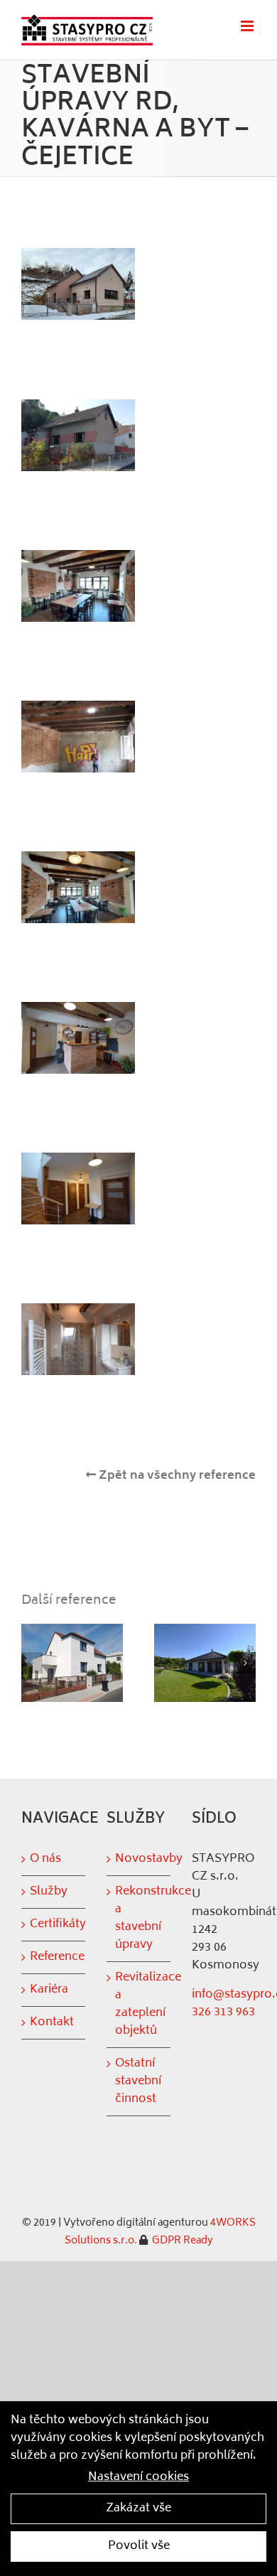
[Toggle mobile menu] (248, 26)
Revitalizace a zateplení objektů (139, 2005)
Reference (54, 1957)
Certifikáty (54, 1925)
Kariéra (49, 1990)
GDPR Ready (181, 2241)
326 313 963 (223, 2012)
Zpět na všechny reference (176, 1476)
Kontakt (52, 2023)
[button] (32, 1663)
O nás (45, 1859)
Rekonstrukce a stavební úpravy (139, 1919)
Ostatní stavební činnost (138, 2082)
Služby (49, 1892)
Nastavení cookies (138, 2478)
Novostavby (139, 1859)
